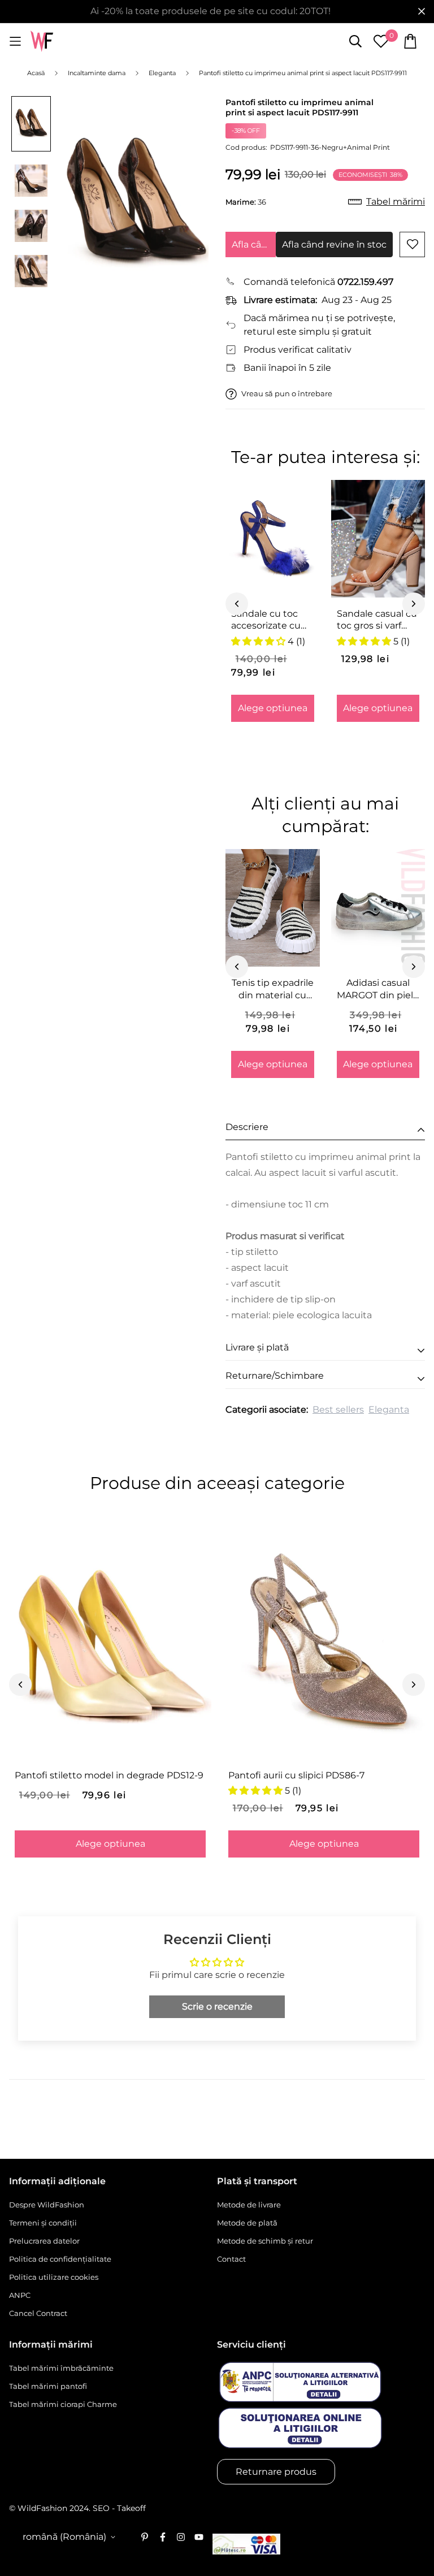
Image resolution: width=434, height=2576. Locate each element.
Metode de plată (247, 2223)
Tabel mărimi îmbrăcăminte (61, 2368)
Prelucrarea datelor (44, 2241)
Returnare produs (276, 2472)
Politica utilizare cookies (54, 2277)
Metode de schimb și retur (265, 2241)
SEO (101, 2508)
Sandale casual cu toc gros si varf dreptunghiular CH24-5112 (377, 620)
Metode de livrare (249, 2205)
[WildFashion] (42, 42)
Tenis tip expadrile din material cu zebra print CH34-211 (273, 989)
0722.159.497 (365, 282)
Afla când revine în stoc (254, 244)
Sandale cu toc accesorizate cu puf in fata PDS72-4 (271, 620)
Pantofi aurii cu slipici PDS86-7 (296, 1775)
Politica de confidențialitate (60, 2259)
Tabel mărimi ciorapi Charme (63, 2404)
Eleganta (389, 1410)
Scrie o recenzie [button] (217, 2006)
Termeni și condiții (43, 2223)
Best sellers (338, 1410)
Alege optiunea (273, 708)
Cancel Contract (38, 2313)
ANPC (20, 2295)
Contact (231, 2259)
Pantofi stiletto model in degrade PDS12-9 (109, 1775)
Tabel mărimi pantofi (48, 2386)
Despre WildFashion (47, 2205)
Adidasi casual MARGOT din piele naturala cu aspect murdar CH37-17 (378, 989)
